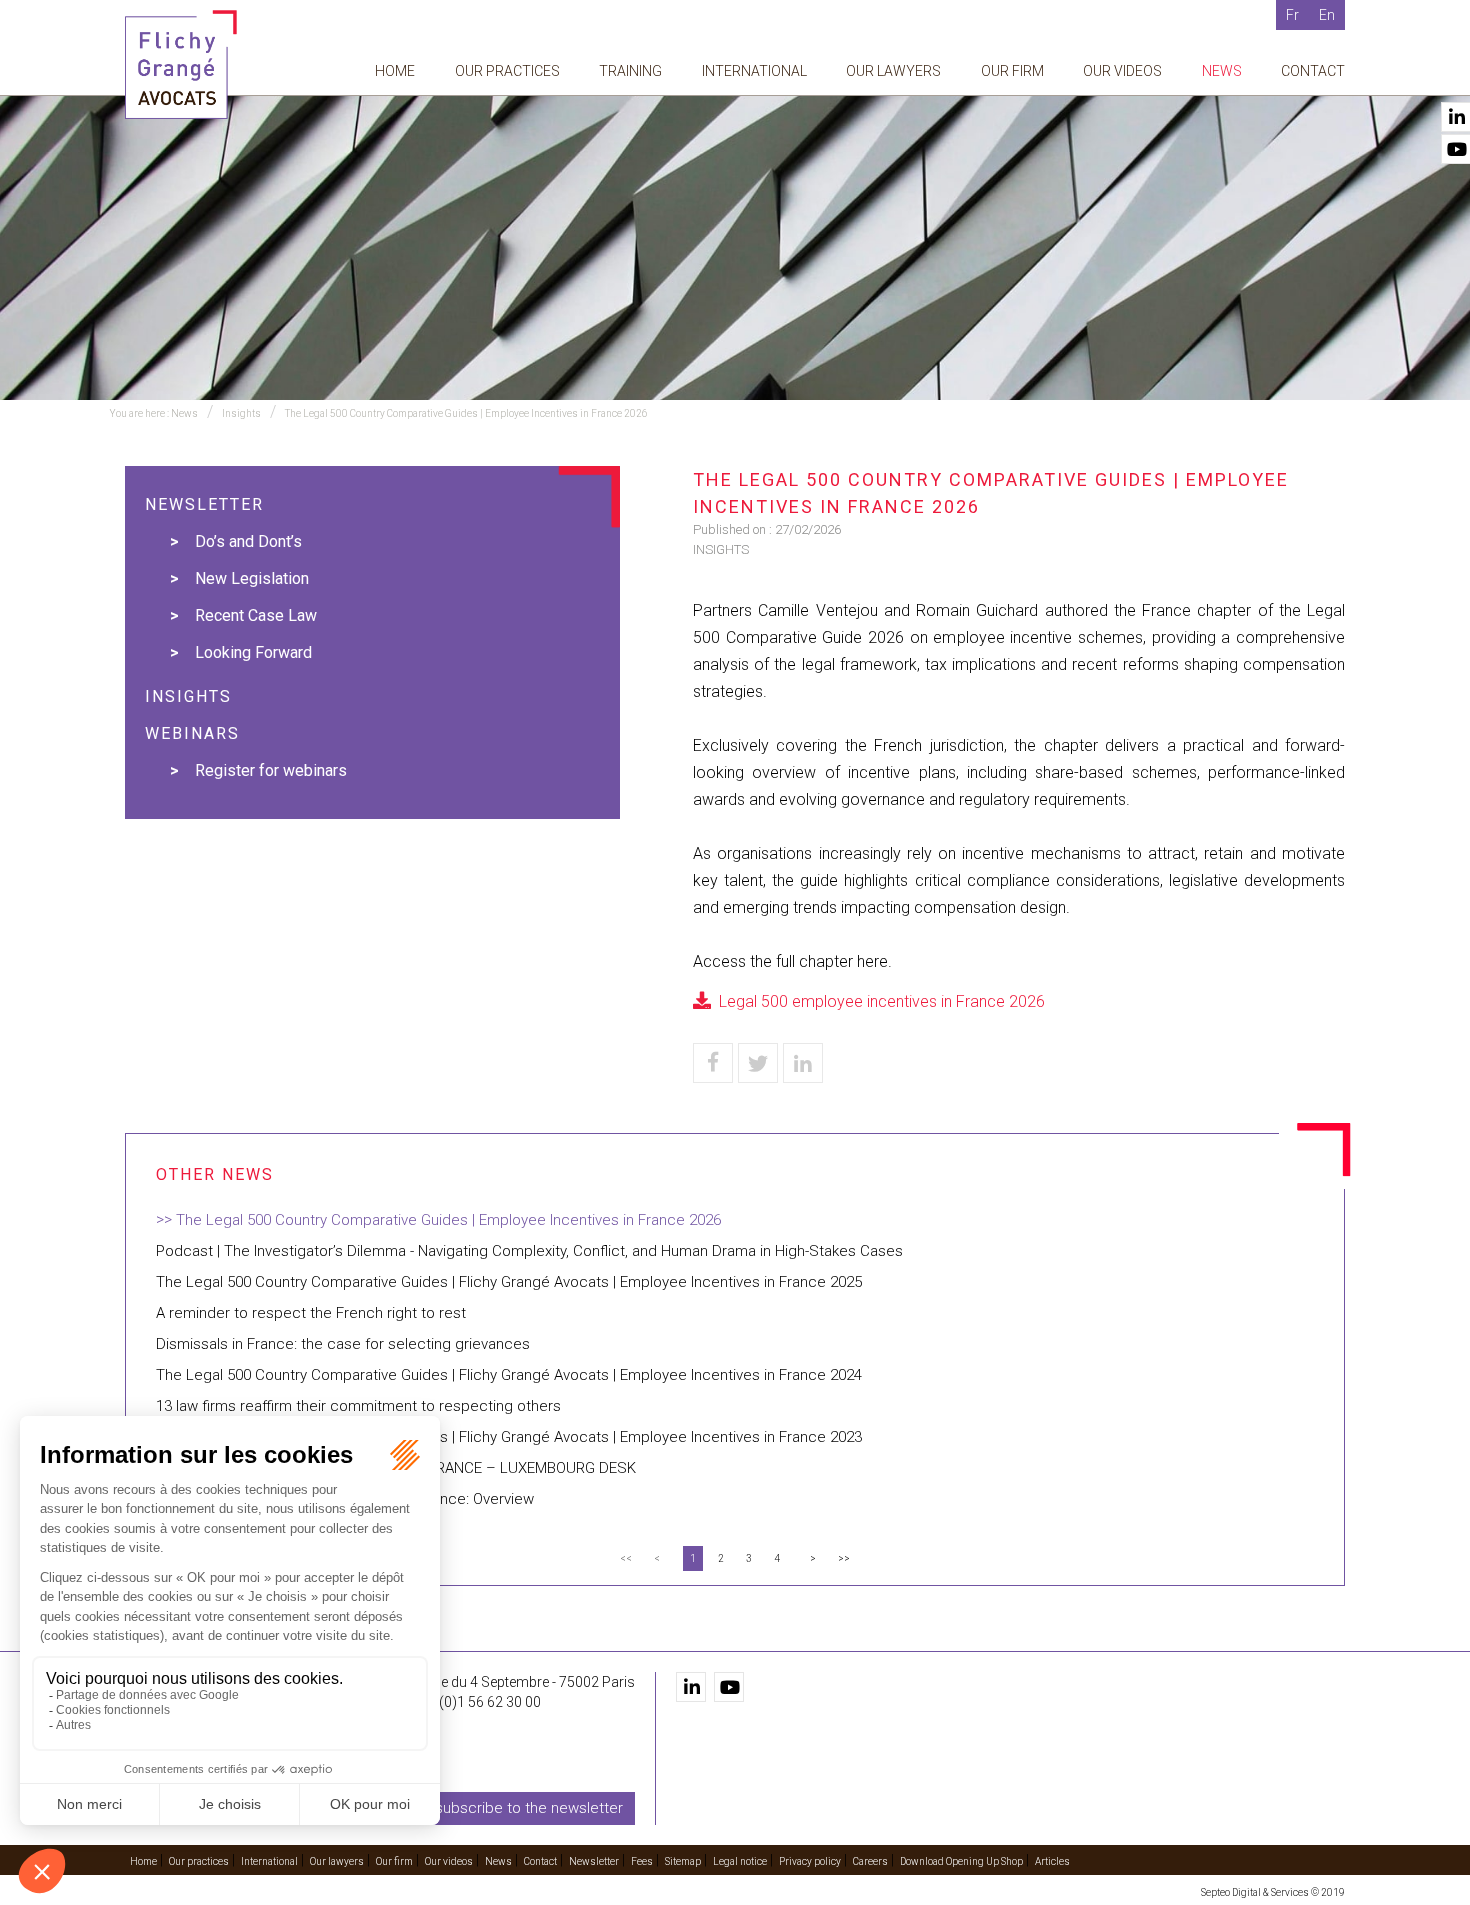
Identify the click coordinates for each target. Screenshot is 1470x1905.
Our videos (1122, 71)
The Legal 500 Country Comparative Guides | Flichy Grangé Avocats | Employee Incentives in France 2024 (509, 1375)
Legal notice (740, 1861)
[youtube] (729, 1687)
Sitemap (683, 1861)
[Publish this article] (758, 1063)
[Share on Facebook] (713, 1063)
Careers (870, 1861)
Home (395, 71)
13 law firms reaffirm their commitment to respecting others (358, 1406)
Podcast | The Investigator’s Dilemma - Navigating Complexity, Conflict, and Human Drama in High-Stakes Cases (529, 1251)
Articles (1052, 1861)
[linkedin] (691, 1687)
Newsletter (594, 1861)
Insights (241, 413)
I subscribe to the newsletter (525, 1808)
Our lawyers (893, 71)
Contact (1313, 71)
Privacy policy (810, 1861)
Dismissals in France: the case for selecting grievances (343, 1344)
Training (630, 71)
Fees (642, 1861)
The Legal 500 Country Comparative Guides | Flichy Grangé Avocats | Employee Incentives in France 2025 (509, 1282)
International (754, 71)
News (1222, 71)
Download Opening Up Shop (961, 1861)
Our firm (1012, 71)
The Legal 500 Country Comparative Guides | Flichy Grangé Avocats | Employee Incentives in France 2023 (509, 1437)
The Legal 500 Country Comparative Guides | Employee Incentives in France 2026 (466, 413)
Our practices (507, 71)
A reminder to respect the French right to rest (311, 1313)
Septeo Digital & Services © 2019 (1273, 1892)
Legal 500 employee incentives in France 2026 (882, 1001)
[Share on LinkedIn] (803, 1063)
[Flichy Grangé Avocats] (181, 63)
